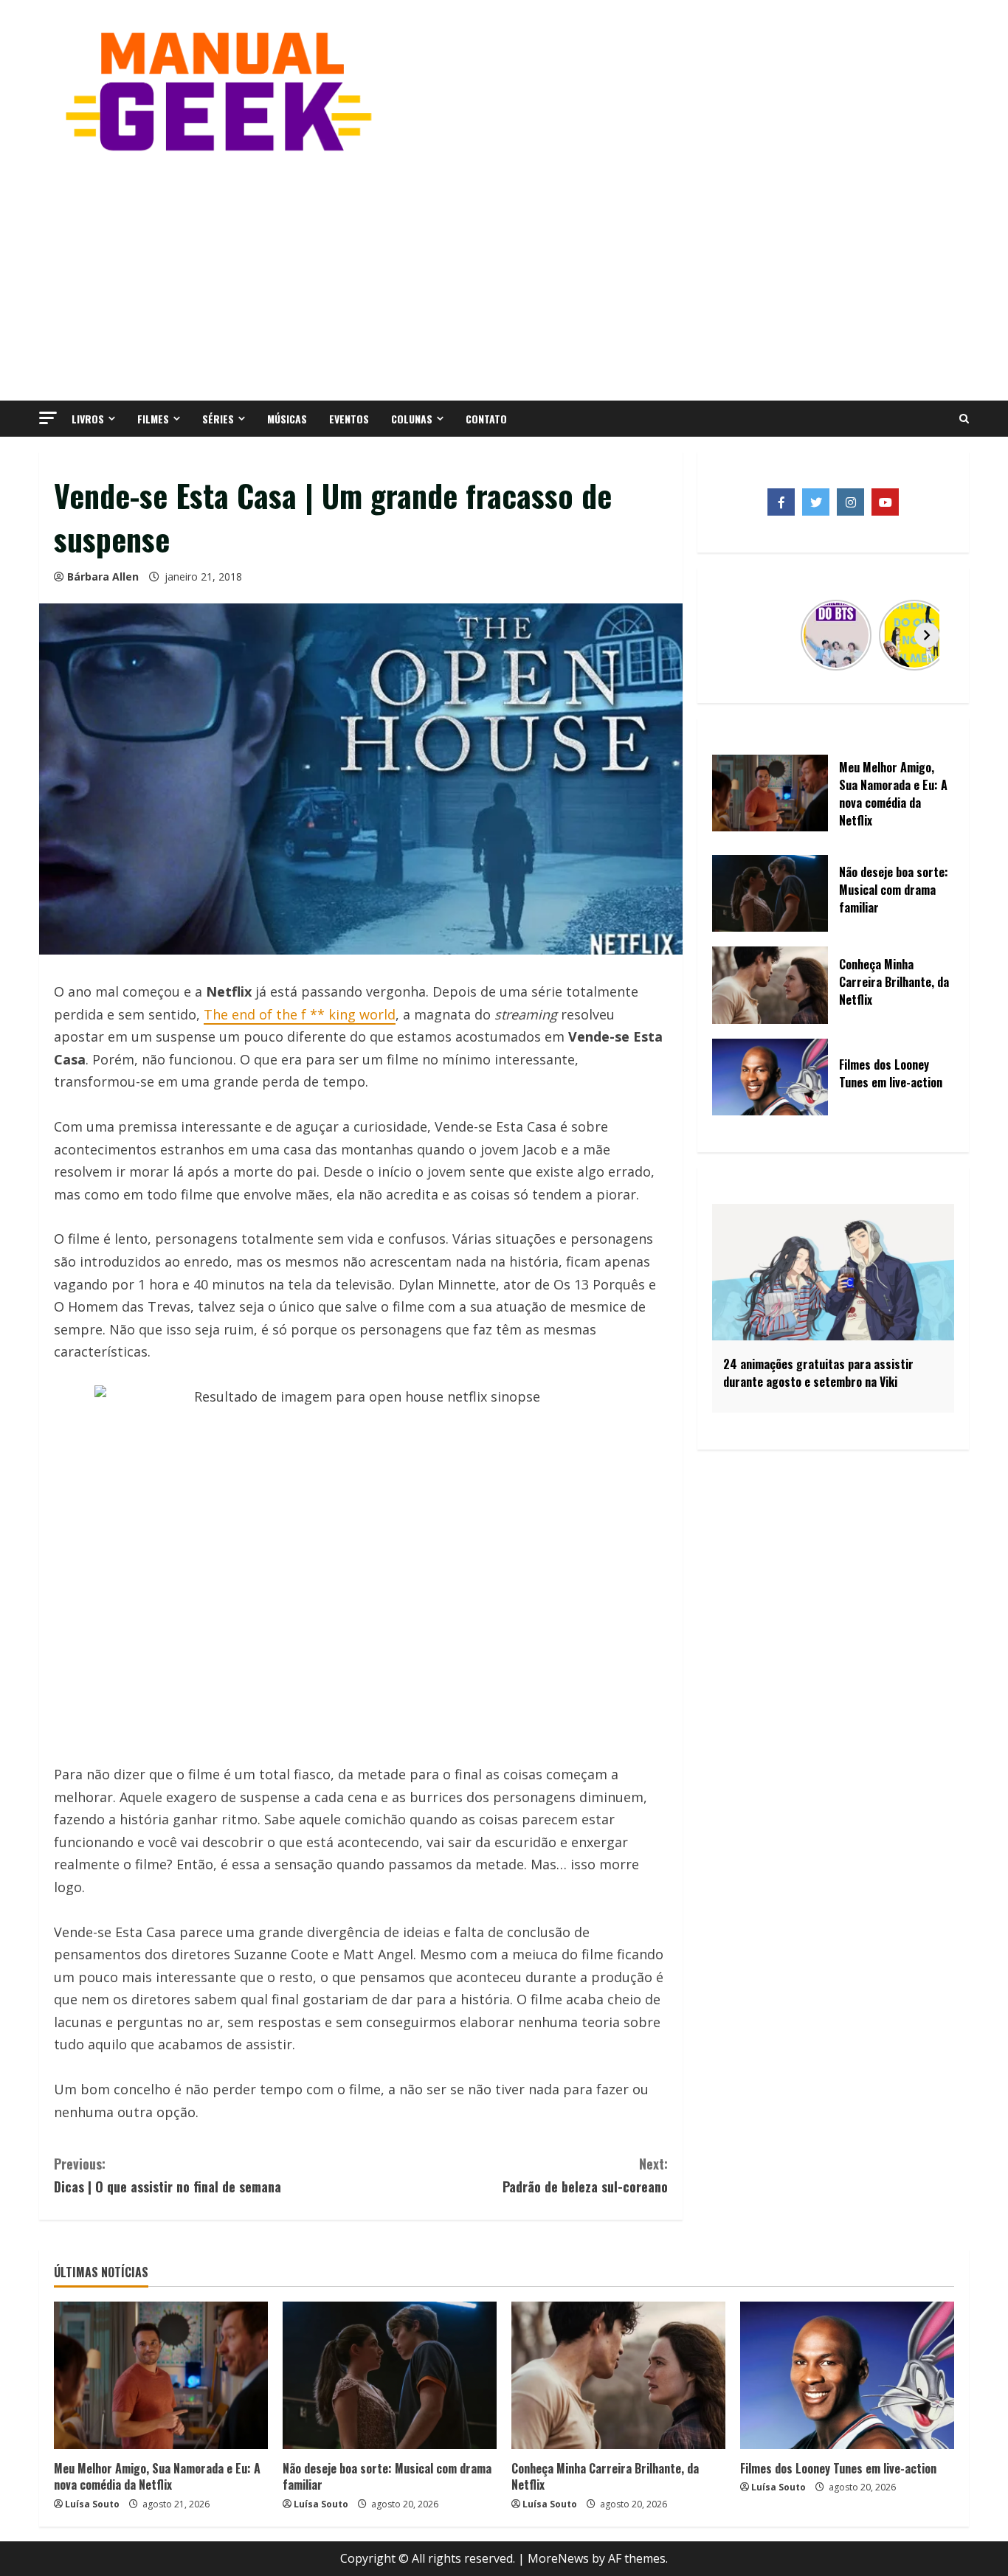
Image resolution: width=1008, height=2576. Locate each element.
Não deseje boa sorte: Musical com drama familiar (387, 2476)
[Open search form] (964, 419)
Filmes (153, 419)
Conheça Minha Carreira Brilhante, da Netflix (605, 2476)
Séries (218, 419)
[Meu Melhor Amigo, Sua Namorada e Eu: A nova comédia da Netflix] (161, 2375)
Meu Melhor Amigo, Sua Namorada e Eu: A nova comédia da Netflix (157, 2476)
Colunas (412, 419)
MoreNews (558, 2558)
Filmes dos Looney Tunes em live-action (838, 2468)
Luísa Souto (92, 2504)
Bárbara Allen (103, 577)
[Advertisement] (504, 275)
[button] (48, 418)
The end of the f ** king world (300, 1014)
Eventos (349, 419)
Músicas (287, 419)
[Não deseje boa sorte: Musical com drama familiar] (390, 2375)
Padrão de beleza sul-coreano (585, 2175)
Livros (88, 419)
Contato (486, 419)
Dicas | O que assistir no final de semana (168, 2175)
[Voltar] (739, 635)
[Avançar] (927, 635)
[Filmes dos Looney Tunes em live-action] (847, 2375)
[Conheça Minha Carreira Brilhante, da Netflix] (618, 2375)
